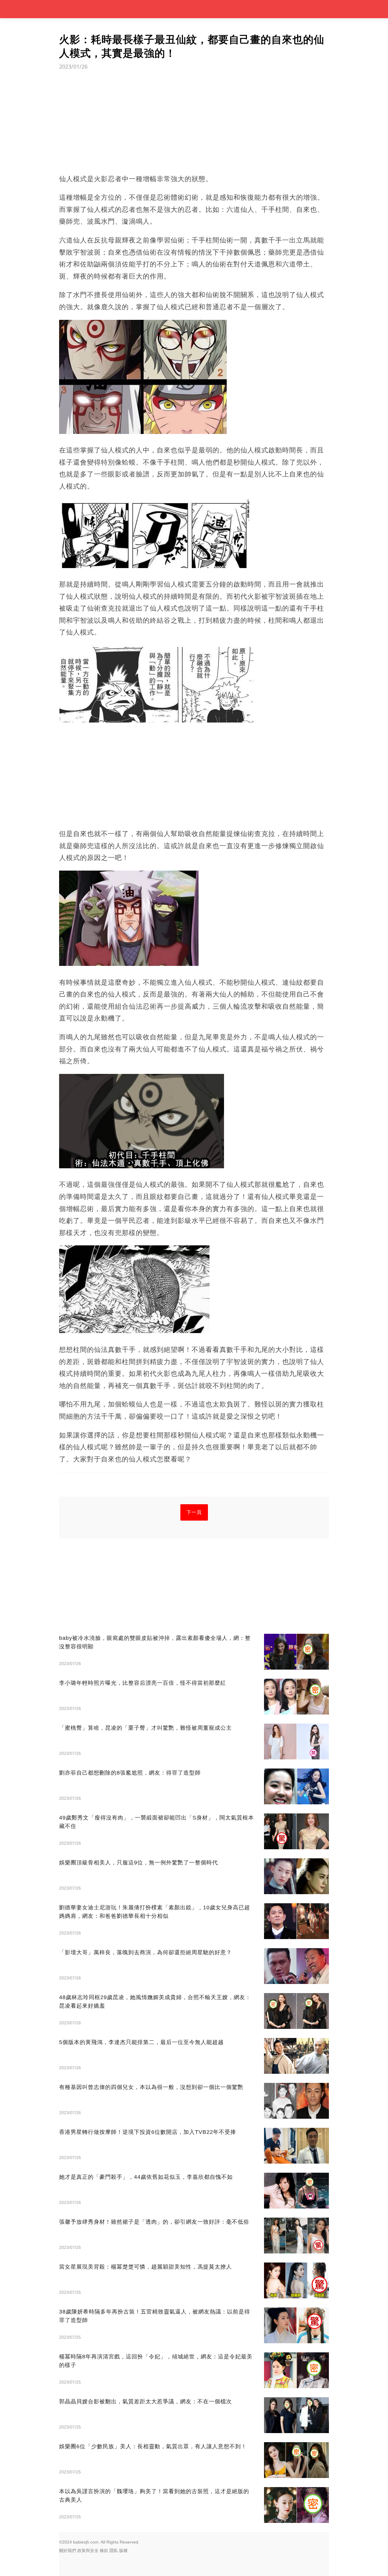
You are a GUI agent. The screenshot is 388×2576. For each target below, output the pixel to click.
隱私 (114, 2551)
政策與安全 (88, 2551)
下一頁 (194, 1512)
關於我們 (68, 2551)
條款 (104, 2551)
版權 (123, 2551)
